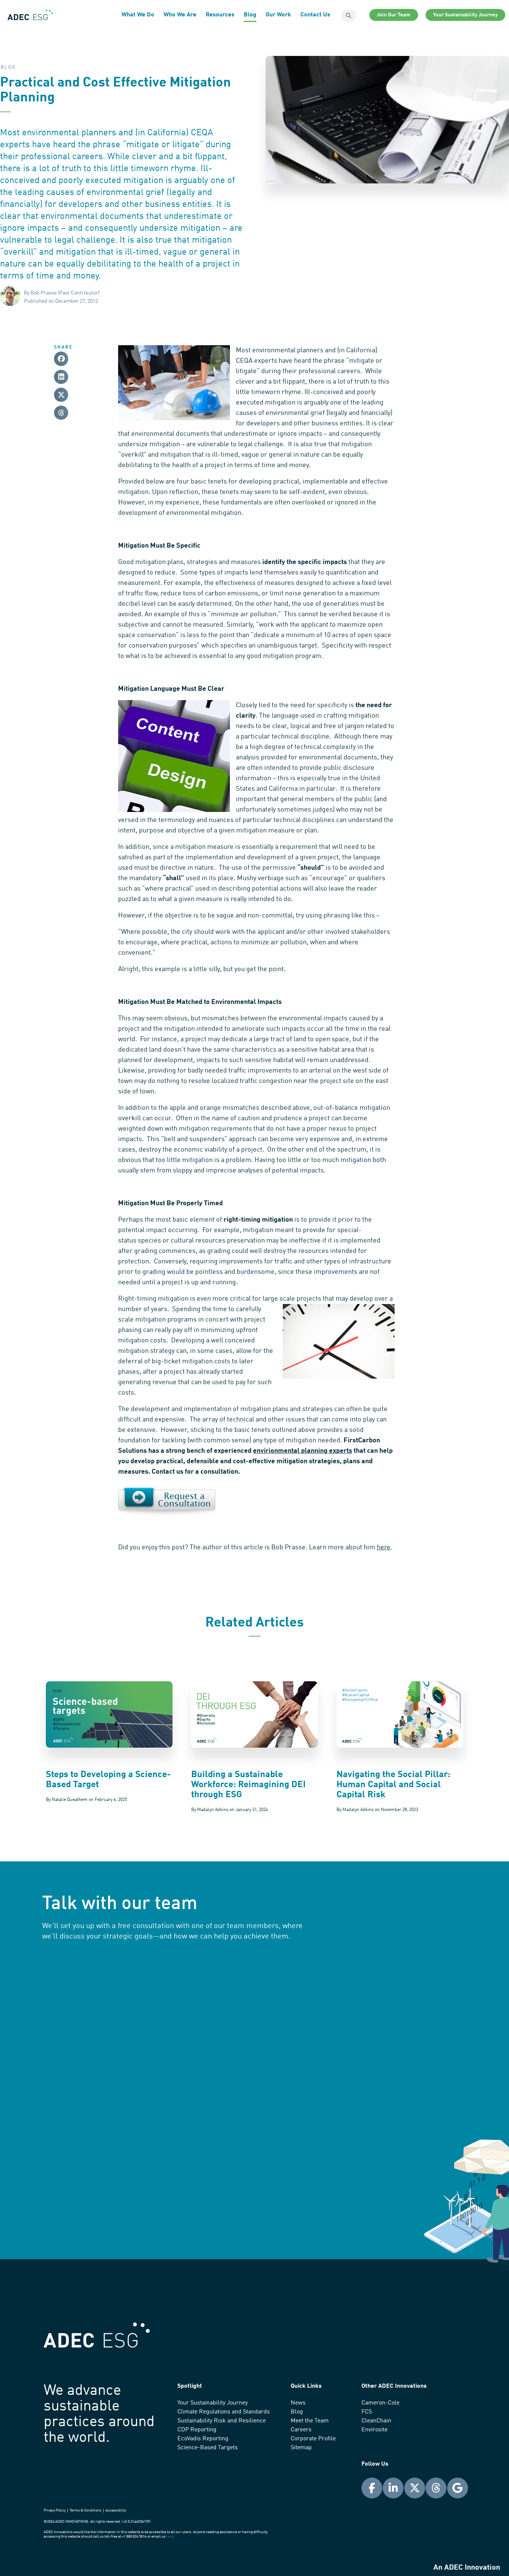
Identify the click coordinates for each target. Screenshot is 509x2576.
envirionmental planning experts (303, 1451)
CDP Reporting (197, 2430)
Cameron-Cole (380, 2403)
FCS (367, 2412)
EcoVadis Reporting (203, 2439)
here (384, 1547)
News (298, 2403)
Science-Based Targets (208, 2448)
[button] (61, 359)
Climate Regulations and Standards (224, 2412)
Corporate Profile (313, 2439)
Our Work (278, 15)
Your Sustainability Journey (213, 2403)
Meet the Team (310, 2421)
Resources (220, 15)
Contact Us (315, 15)
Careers (301, 2430)
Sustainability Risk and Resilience (222, 2421)
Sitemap (301, 2448)
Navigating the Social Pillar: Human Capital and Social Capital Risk (393, 1785)
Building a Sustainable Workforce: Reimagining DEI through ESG (248, 1785)
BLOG (8, 67)
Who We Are (180, 15)
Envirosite (374, 2430)
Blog (250, 15)
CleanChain (376, 2421)
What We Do (138, 15)
